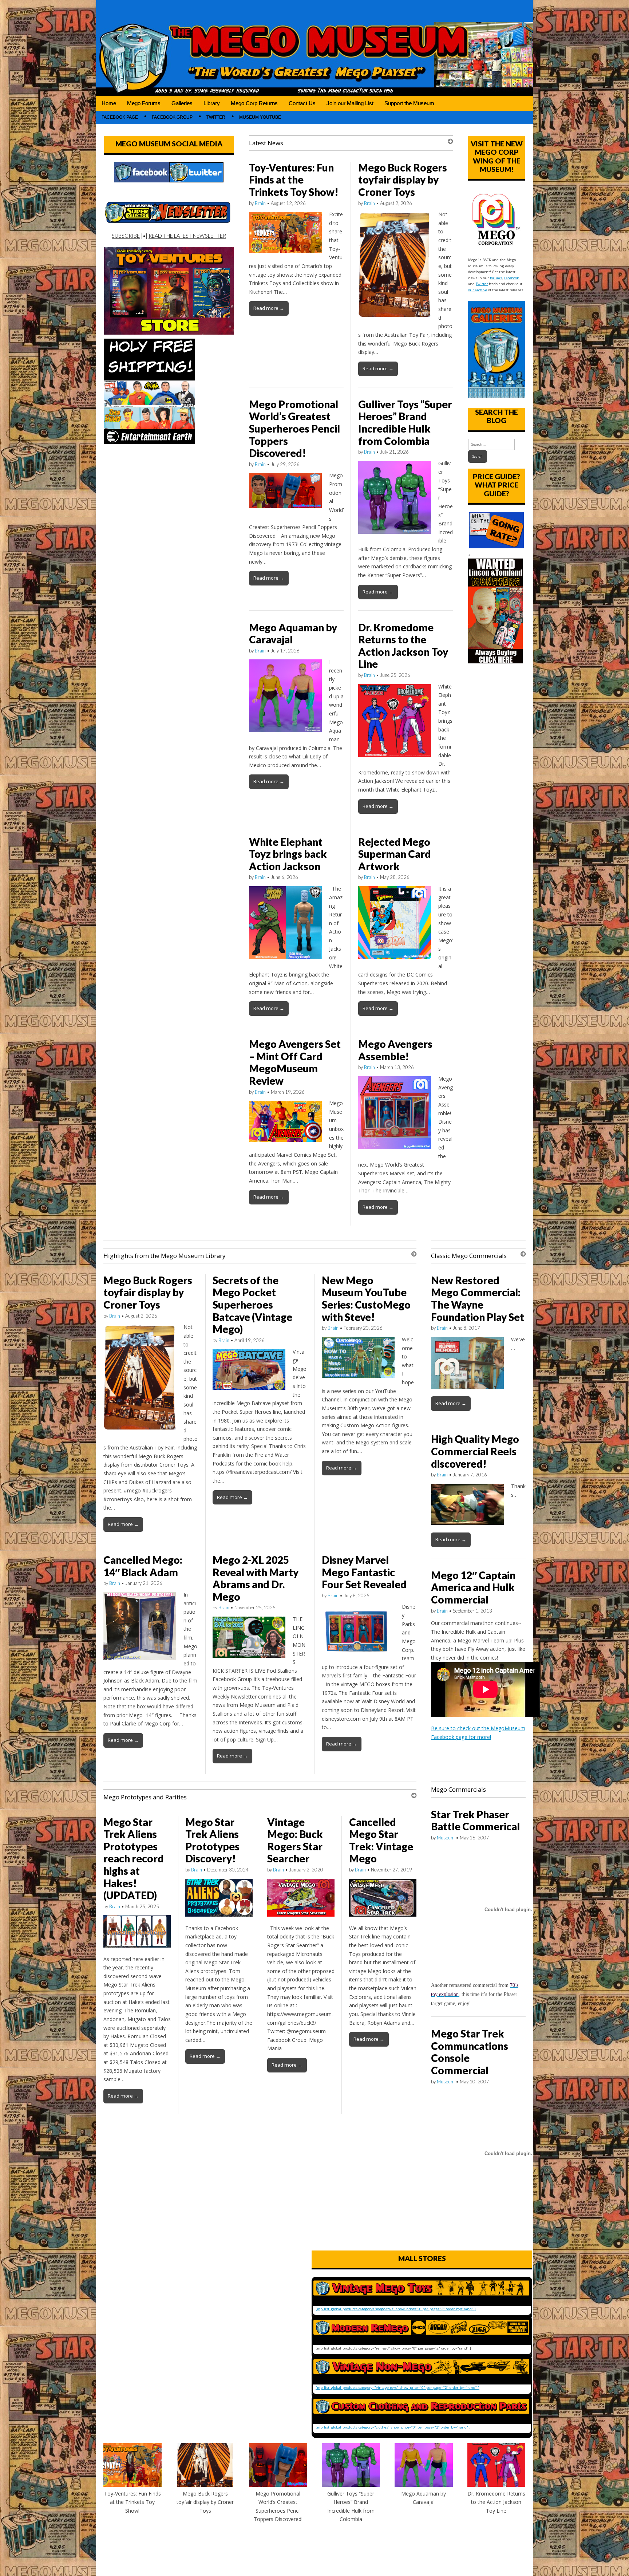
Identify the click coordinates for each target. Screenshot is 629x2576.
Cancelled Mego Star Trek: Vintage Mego (381, 1840)
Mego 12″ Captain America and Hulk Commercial (473, 1587)
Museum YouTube (260, 117)
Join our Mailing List (350, 103)
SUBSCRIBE (126, 236)
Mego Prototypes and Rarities (145, 1797)
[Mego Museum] (314, 48)
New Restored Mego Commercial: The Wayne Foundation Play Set (478, 1299)
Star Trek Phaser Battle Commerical (475, 1820)
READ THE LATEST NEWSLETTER (187, 236)
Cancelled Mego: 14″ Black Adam (143, 1566)
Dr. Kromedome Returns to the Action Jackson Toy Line (403, 646)
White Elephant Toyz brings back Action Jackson (288, 854)
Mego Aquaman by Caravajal (293, 634)
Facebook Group (172, 117)
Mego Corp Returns (254, 103)
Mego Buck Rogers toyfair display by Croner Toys (403, 180)
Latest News (266, 143)
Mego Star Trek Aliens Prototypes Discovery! (212, 1840)
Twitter (216, 117)
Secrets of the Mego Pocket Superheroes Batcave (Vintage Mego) (252, 1305)
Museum (446, 1838)
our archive (478, 290)
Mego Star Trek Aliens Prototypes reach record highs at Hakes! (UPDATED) (134, 1859)
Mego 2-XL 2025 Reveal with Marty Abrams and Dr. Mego (256, 1578)
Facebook (511, 278)
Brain (260, 203)
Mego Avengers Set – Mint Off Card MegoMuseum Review (295, 1062)
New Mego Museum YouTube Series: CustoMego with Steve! (366, 1299)
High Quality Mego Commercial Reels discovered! (475, 1451)
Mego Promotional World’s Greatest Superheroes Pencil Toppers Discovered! (294, 429)
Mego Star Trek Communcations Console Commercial (470, 2052)
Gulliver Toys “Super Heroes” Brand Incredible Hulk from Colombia (405, 423)
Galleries (182, 103)
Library (212, 103)
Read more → (269, 308)
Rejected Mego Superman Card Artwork (395, 854)
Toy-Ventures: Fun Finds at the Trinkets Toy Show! (294, 180)
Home (109, 103)
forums (496, 278)
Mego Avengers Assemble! (395, 1050)
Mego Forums (144, 103)
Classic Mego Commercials (469, 1256)
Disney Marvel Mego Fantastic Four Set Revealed (364, 1572)
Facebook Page (120, 117)
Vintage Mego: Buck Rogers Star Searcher (295, 1840)
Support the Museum (409, 103)
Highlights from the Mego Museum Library (164, 1256)
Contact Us (302, 103)
